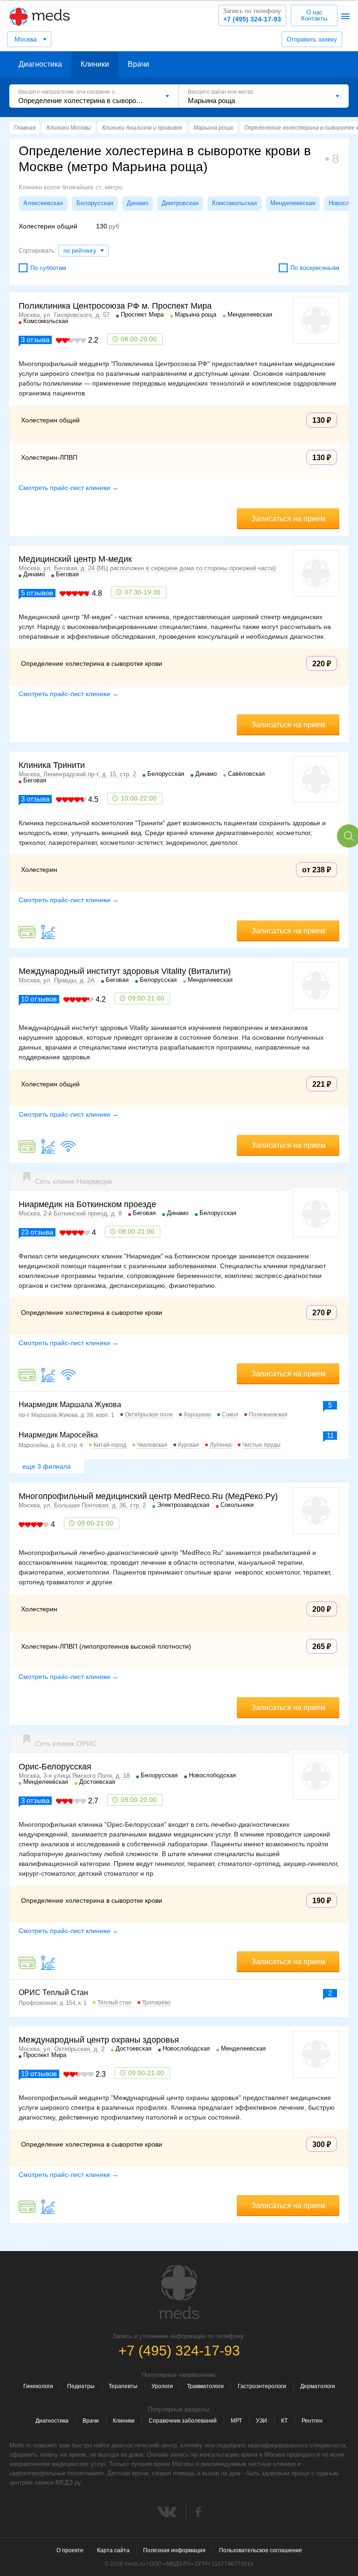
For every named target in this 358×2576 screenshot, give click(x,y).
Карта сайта (113, 2550)
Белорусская (95, 203)
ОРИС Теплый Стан (53, 1992)
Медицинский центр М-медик (75, 559)
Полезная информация (174, 2550)
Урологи (162, 2386)
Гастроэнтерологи (262, 2386)
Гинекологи (38, 2386)
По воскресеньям (315, 268)
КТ (284, 2421)
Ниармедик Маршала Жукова (70, 1405)
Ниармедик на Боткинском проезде (87, 1204)
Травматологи (205, 2386)
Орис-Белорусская (55, 1767)
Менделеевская (293, 203)
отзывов (37, 593)
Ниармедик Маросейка (58, 1435)
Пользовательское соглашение (261, 2550)
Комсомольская (234, 203)
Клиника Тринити (52, 765)
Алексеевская (43, 203)
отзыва (35, 340)
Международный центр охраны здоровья (99, 2040)
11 (330, 1435)
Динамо (138, 203)
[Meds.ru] (179, 2292)
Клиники (95, 64)
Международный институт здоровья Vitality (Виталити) (125, 971)
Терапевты (123, 2386)
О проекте (70, 2550)
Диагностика (40, 64)
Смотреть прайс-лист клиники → (69, 488)
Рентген (312, 2421)
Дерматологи (318, 2386)
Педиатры (81, 2386)
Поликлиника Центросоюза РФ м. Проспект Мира (115, 306)
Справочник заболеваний (183, 2421)
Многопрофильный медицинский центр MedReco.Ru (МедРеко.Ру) (148, 1496)
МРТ (236, 2421)
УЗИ (262, 2421)
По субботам (48, 268)
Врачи (138, 64)
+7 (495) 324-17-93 (253, 15)
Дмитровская (180, 203)
